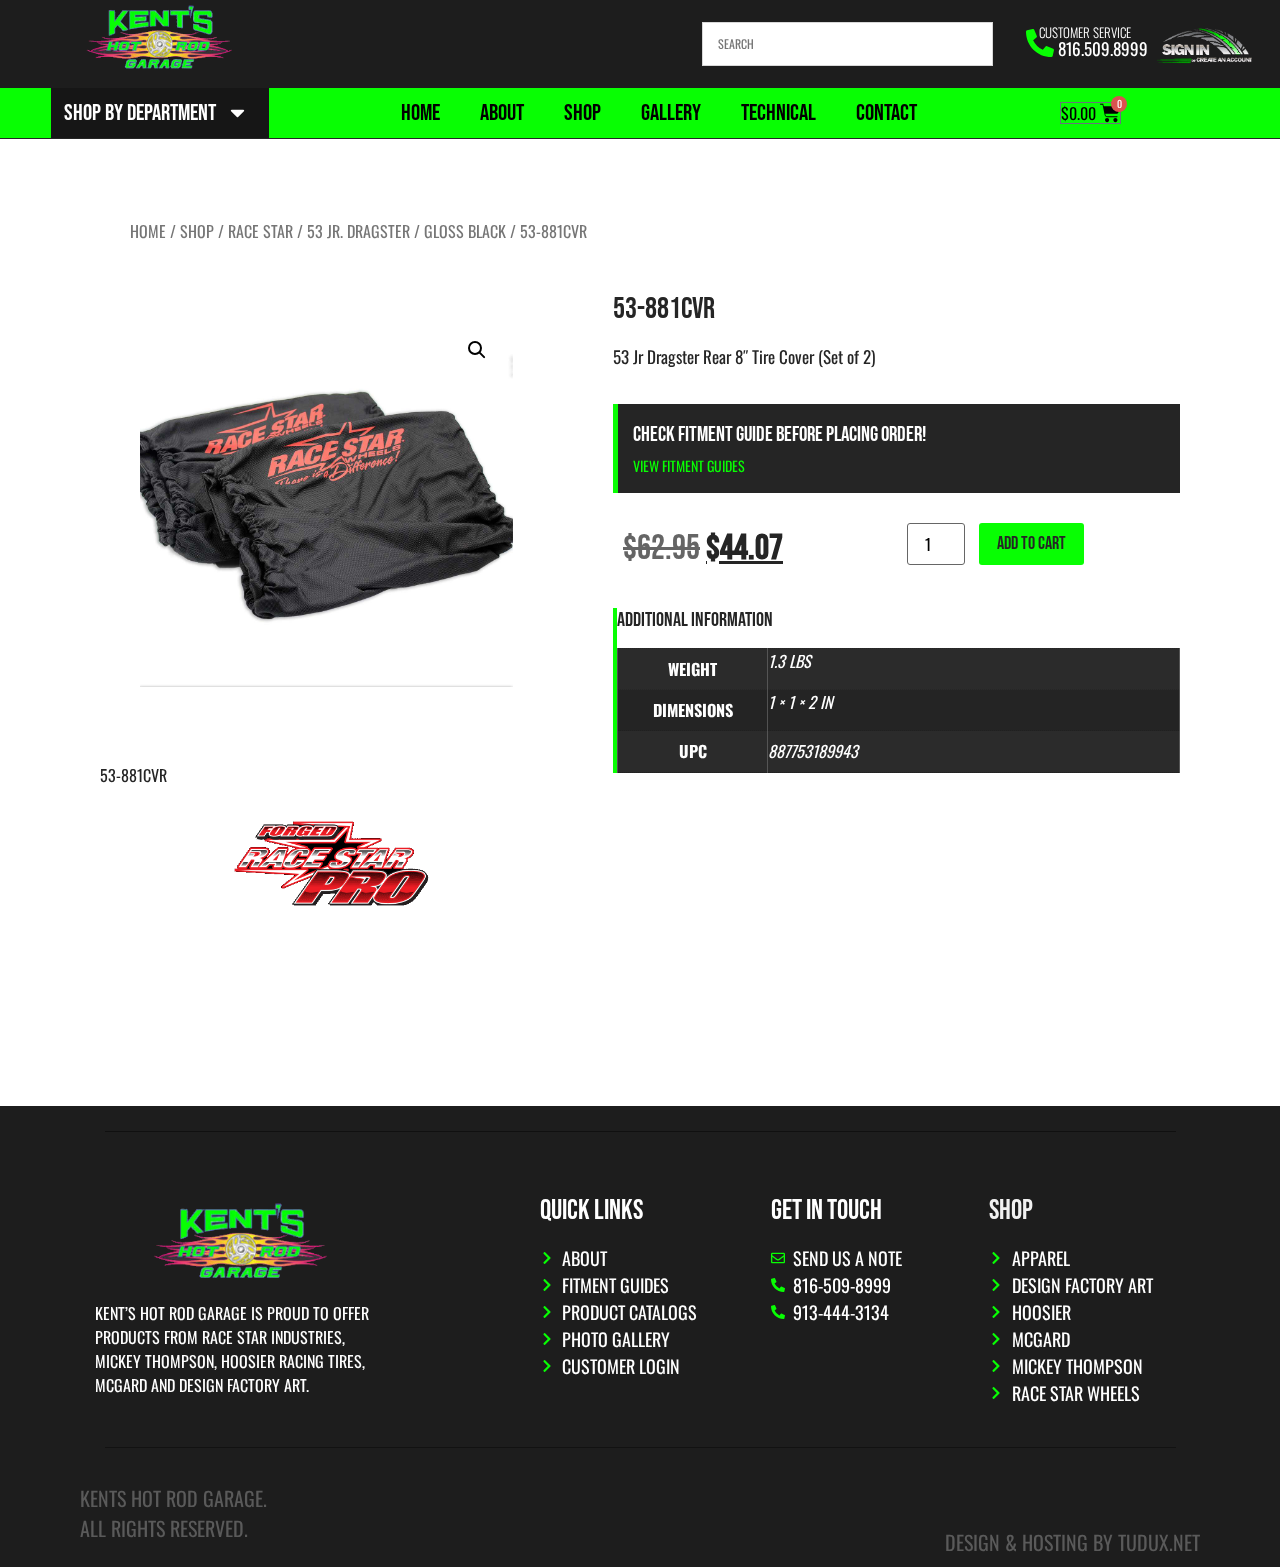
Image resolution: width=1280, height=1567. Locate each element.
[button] (477, 350)
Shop (582, 113)
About (502, 113)
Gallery (671, 113)
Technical (778, 113)
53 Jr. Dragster (358, 231)
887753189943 (813, 751)
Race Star (260, 231)
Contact (886, 113)
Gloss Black (465, 231)
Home (420, 113)
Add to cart (1031, 543)
